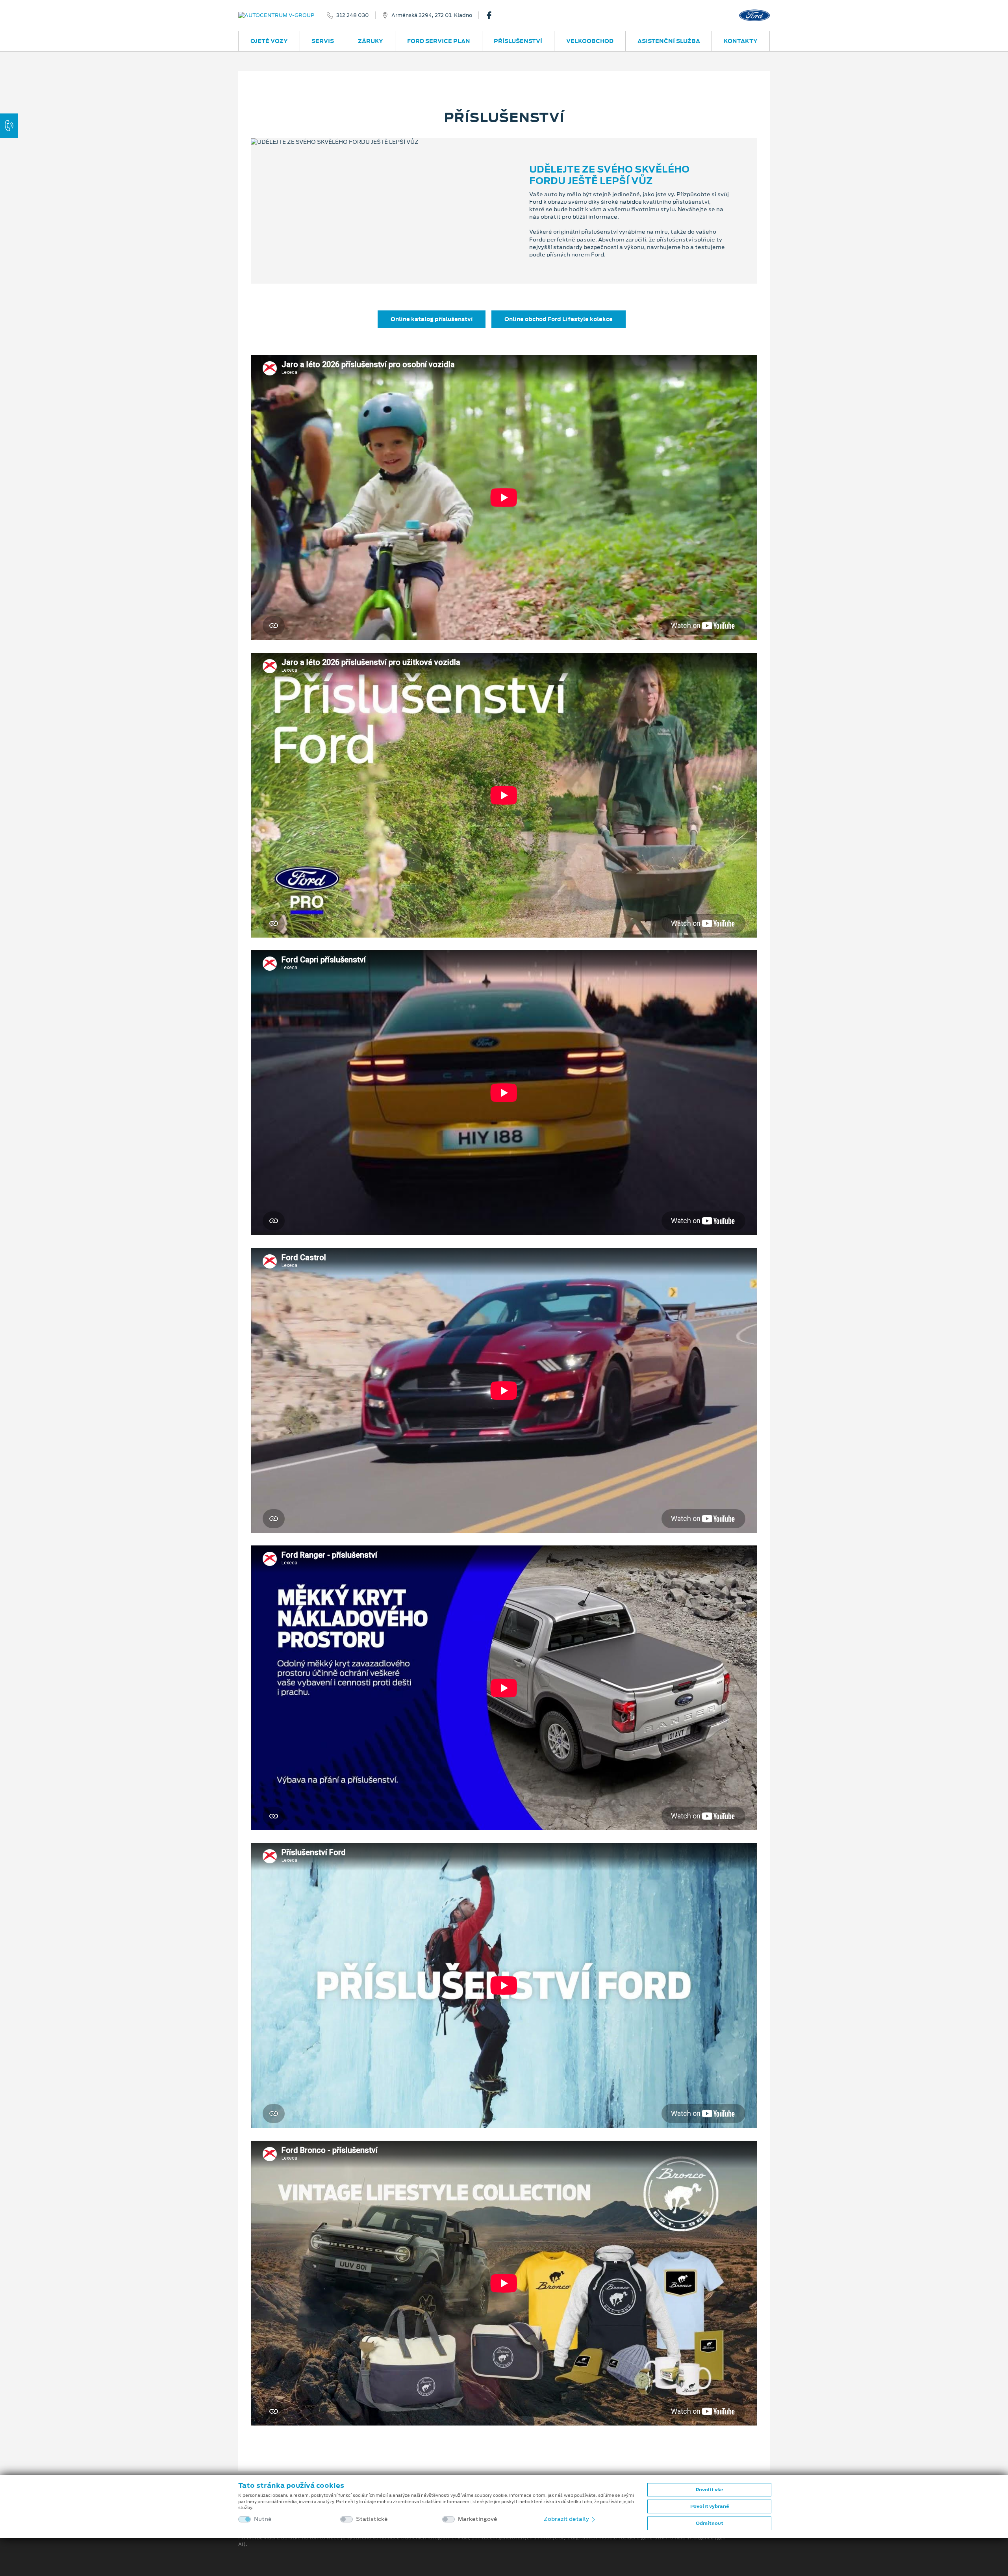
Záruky (371, 41)
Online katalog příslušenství (432, 319)
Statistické (372, 2519)
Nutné (263, 2519)
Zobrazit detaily (567, 2519)
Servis (323, 41)
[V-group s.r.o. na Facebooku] (492, 15)
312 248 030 (353, 15)
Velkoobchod (590, 41)
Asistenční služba (669, 41)
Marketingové (478, 2519)
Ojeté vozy (269, 41)
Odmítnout (710, 2523)
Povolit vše (709, 2490)
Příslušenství (518, 41)
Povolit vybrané (710, 2506)
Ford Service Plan (439, 41)
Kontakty (741, 41)
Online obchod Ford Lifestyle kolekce (559, 319)
